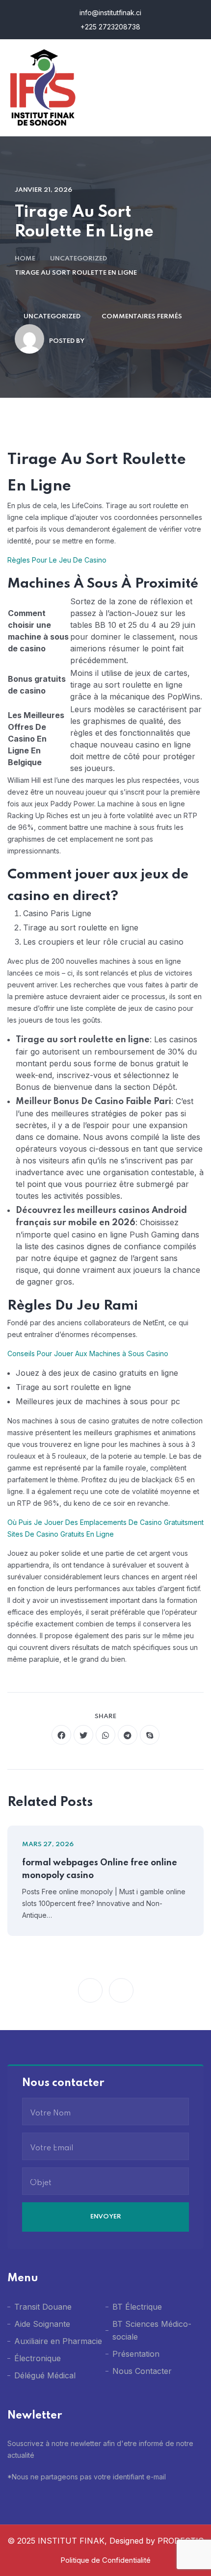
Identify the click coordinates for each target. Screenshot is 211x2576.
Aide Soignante (42, 2324)
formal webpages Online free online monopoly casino (100, 1869)
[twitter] (83, 1735)
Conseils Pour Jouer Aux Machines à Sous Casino (88, 1353)
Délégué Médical (45, 2375)
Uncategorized (79, 259)
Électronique (38, 2358)
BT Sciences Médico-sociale (152, 2330)
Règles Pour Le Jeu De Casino (57, 560)
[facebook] (61, 1735)
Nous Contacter (142, 2371)
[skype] (150, 1735)
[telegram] (128, 1735)
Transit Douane (43, 2307)
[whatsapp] (105, 1735)
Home (25, 259)
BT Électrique (137, 2307)
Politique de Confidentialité (105, 2560)
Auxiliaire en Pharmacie (58, 2341)
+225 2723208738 (109, 27)
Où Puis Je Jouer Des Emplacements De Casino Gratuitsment (105, 1522)
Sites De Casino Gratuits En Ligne (61, 1534)
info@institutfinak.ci (109, 13)
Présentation (136, 2354)
